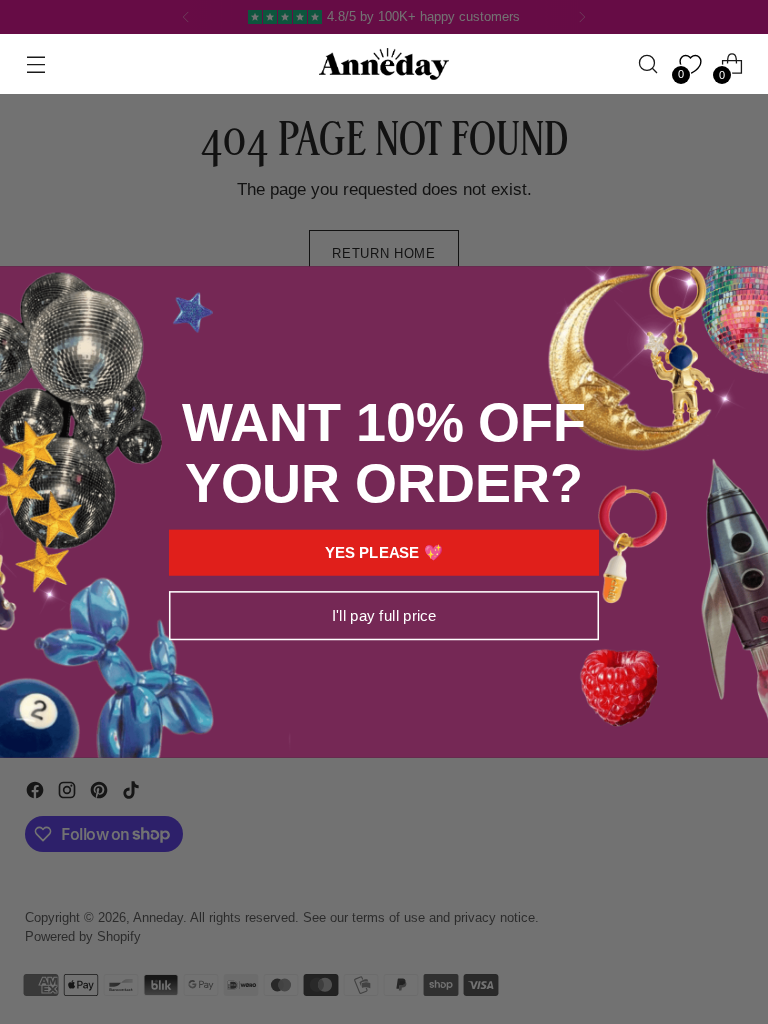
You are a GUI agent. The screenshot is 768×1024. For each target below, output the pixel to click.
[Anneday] (384, 64)
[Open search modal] (648, 64)
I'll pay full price (384, 615)
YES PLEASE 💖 (384, 552)
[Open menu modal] (35, 64)
